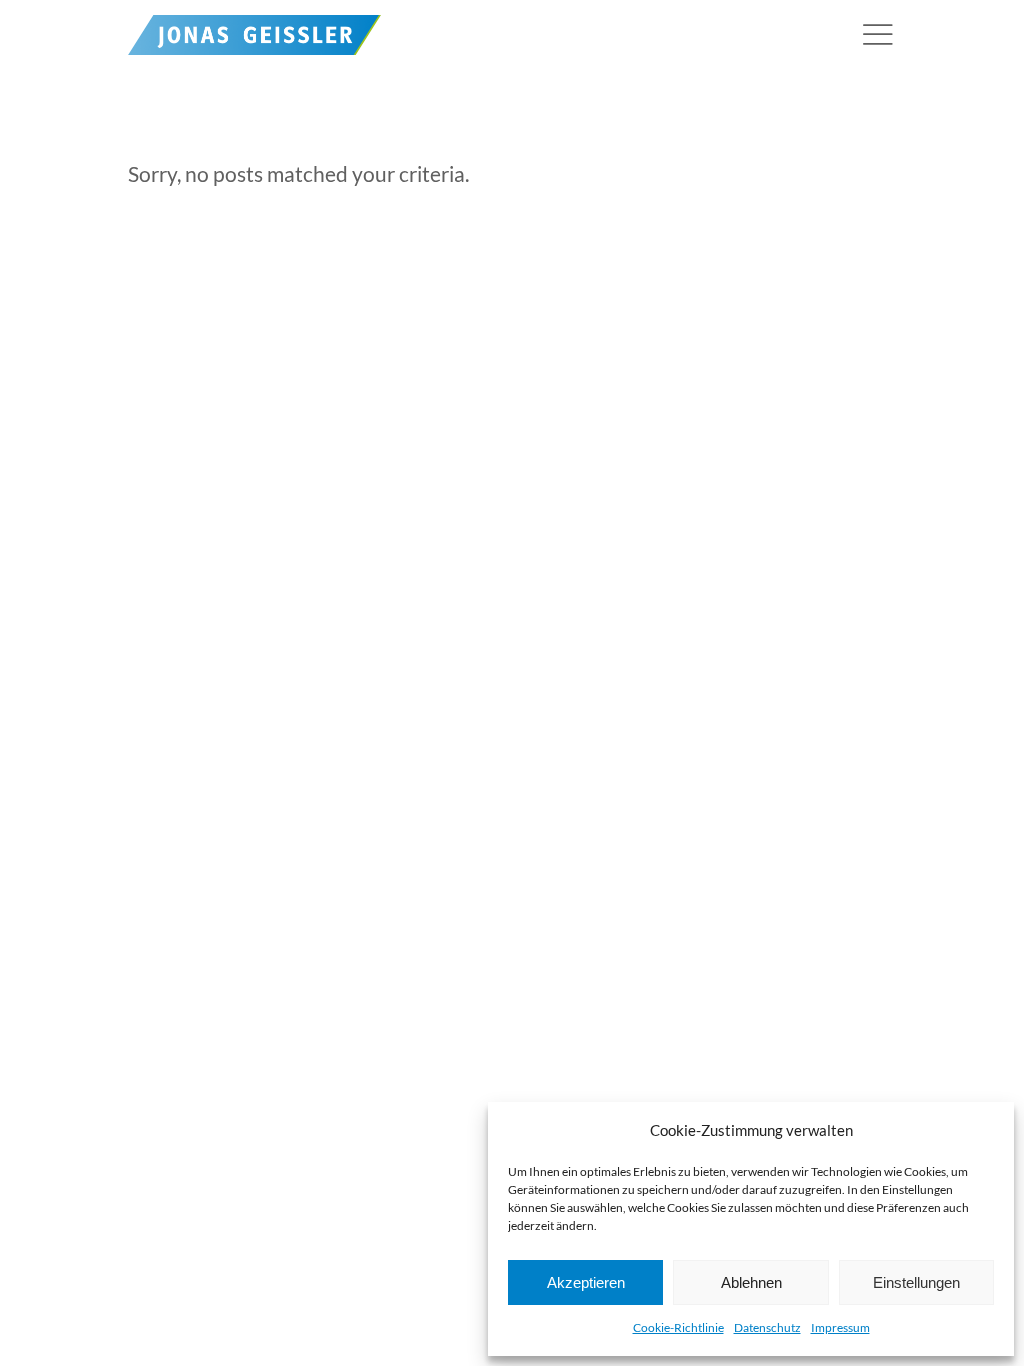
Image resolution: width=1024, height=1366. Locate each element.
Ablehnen (751, 1282)
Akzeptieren (586, 1282)
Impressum (840, 1327)
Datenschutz (767, 1327)
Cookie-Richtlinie (678, 1327)
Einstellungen (916, 1282)
